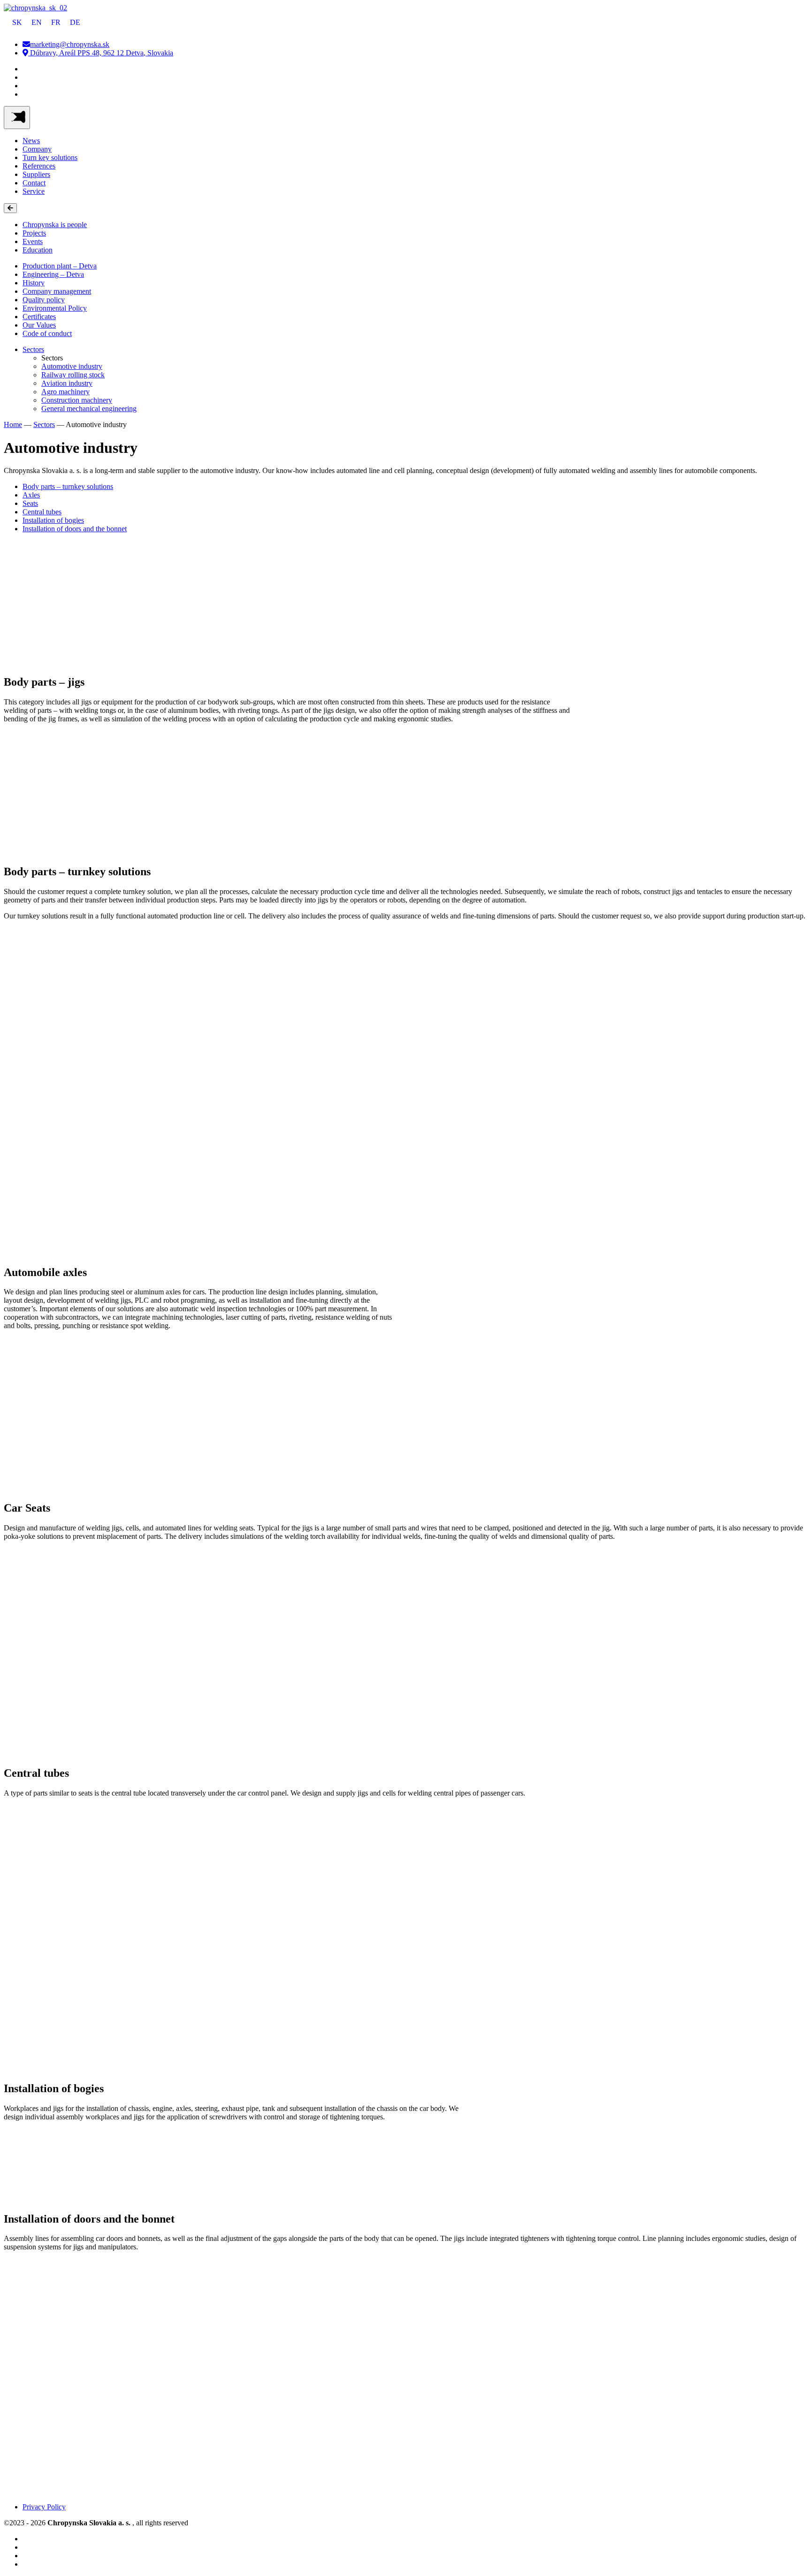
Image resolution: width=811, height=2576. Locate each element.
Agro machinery (65, 392)
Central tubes (42, 512)
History (34, 283)
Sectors (33, 349)
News (31, 141)
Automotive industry (72, 366)
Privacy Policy (44, 2507)
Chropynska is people (55, 225)
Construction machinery (77, 400)
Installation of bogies (53, 520)
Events (33, 241)
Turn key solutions (50, 157)
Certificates (39, 317)
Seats (30, 503)
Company (37, 149)
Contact (34, 183)
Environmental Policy (55, 308)
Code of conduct (47, 333)
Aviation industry (67, 383)
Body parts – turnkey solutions (68, 486)
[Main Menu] (17, 118)
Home (13, 424)
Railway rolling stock (73, 375)
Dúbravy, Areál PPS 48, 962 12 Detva (101, 53)
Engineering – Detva (53, 274)
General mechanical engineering (89, 409)
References (39, 166)
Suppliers (36, 174)
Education (38, 250)
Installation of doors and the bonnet (75, 529)
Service (34, 191)
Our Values (39, 325)
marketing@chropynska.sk (70, 44)
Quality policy (44, 300)
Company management (57, 291)
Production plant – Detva (60, 266)
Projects (34, 233)
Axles (31, 495)
